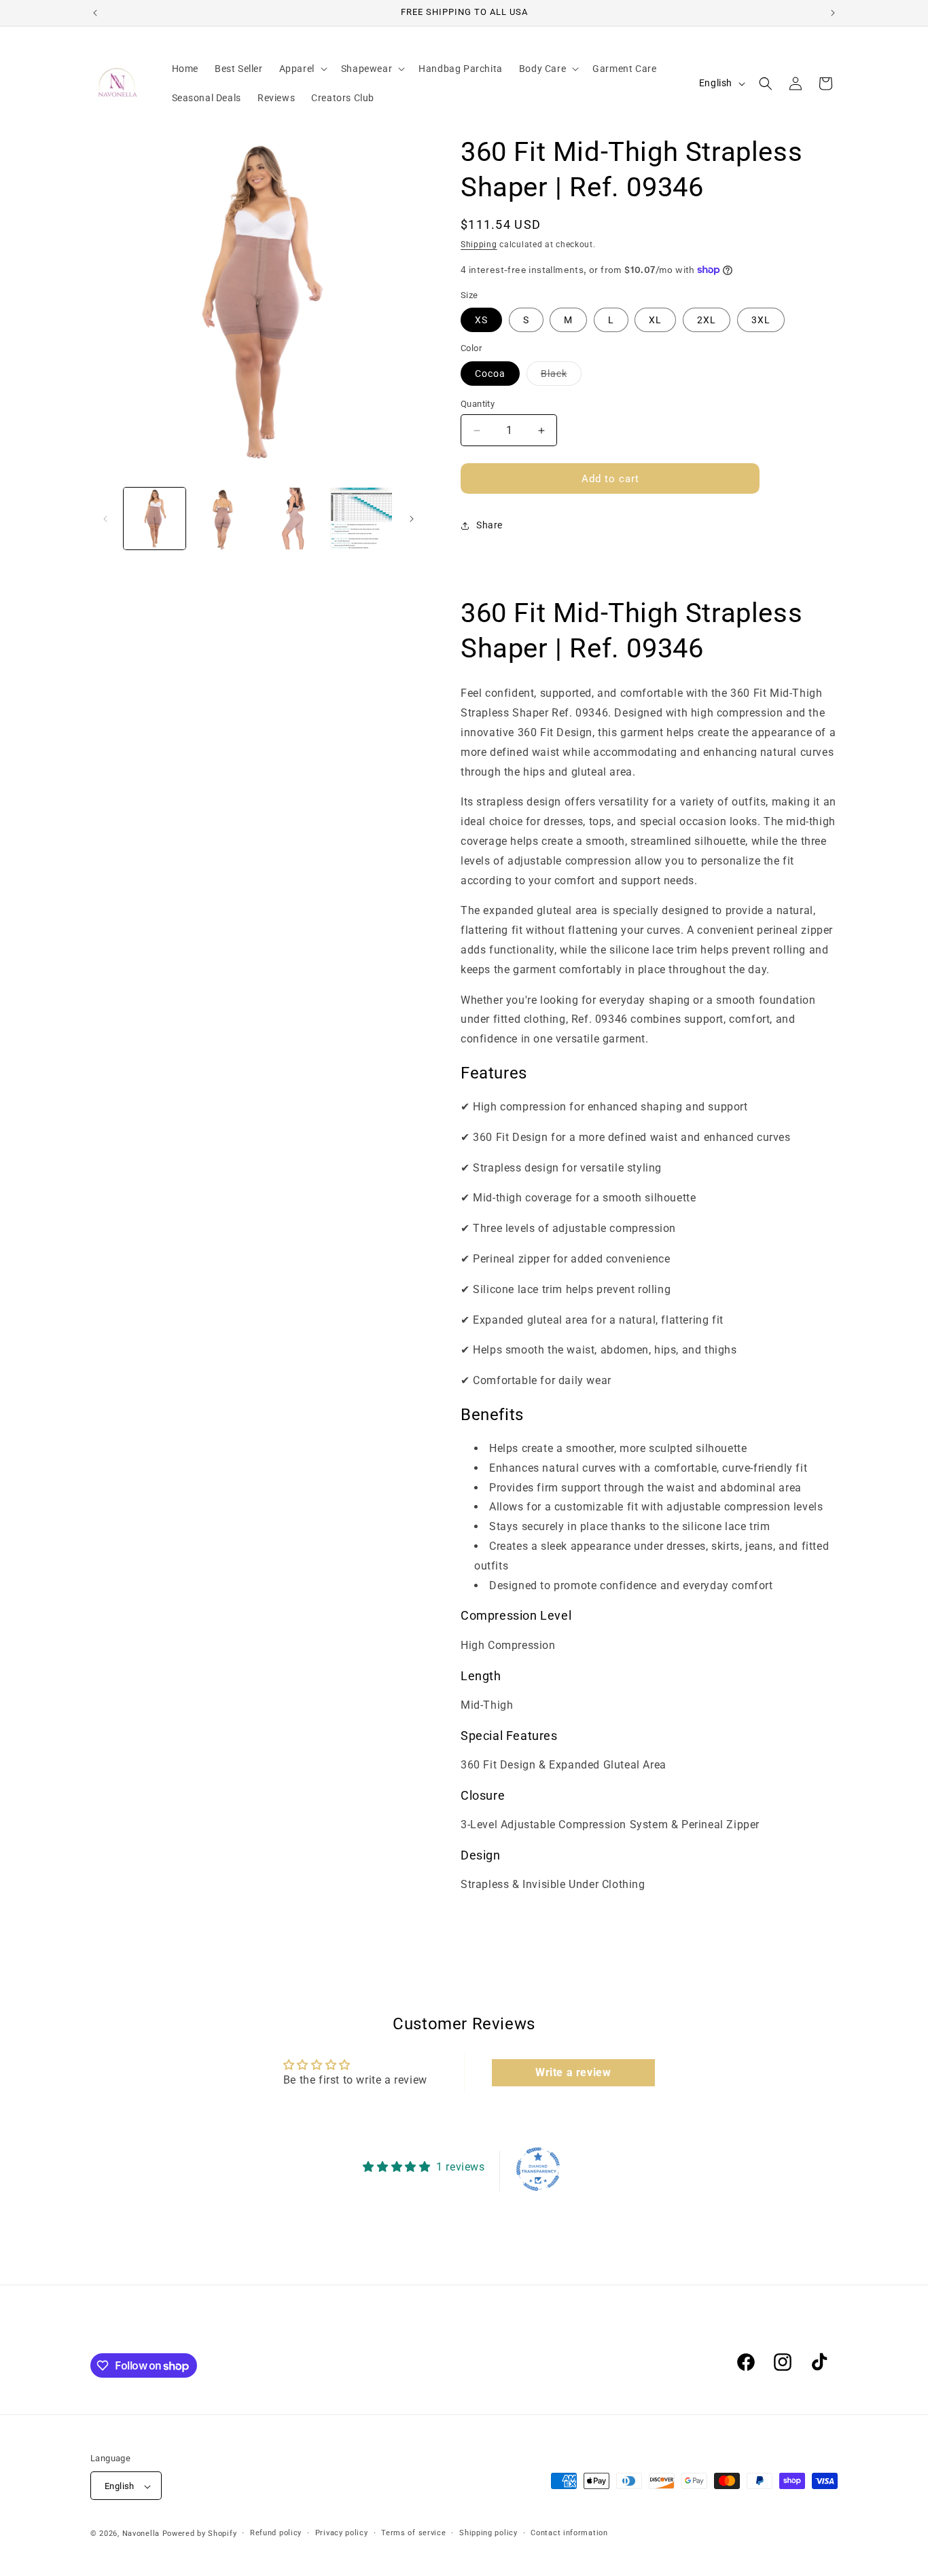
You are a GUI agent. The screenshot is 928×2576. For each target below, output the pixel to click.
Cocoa (490, 374)
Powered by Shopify (200, 2534)
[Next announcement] (833, 13)
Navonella (142, 2534)
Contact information (569, 2533)
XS (481, 320)
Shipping (479, 244)
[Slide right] (412, 519)
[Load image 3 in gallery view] (292, 519)
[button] (302, 69)
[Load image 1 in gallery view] (155, 519)
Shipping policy (488, 2533)
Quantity (478, 404)
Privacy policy (342, 2533)
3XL (761, 320)
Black (561, 377)
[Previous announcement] (95, 13)
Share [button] (489, 525)
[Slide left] (105, 519)
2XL (707, 320)
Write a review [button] (573, 2072)
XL (655, 320)
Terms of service (413, 2533)
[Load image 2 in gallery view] (223, 519)
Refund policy (276, 2533)
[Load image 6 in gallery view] (361, 519)
